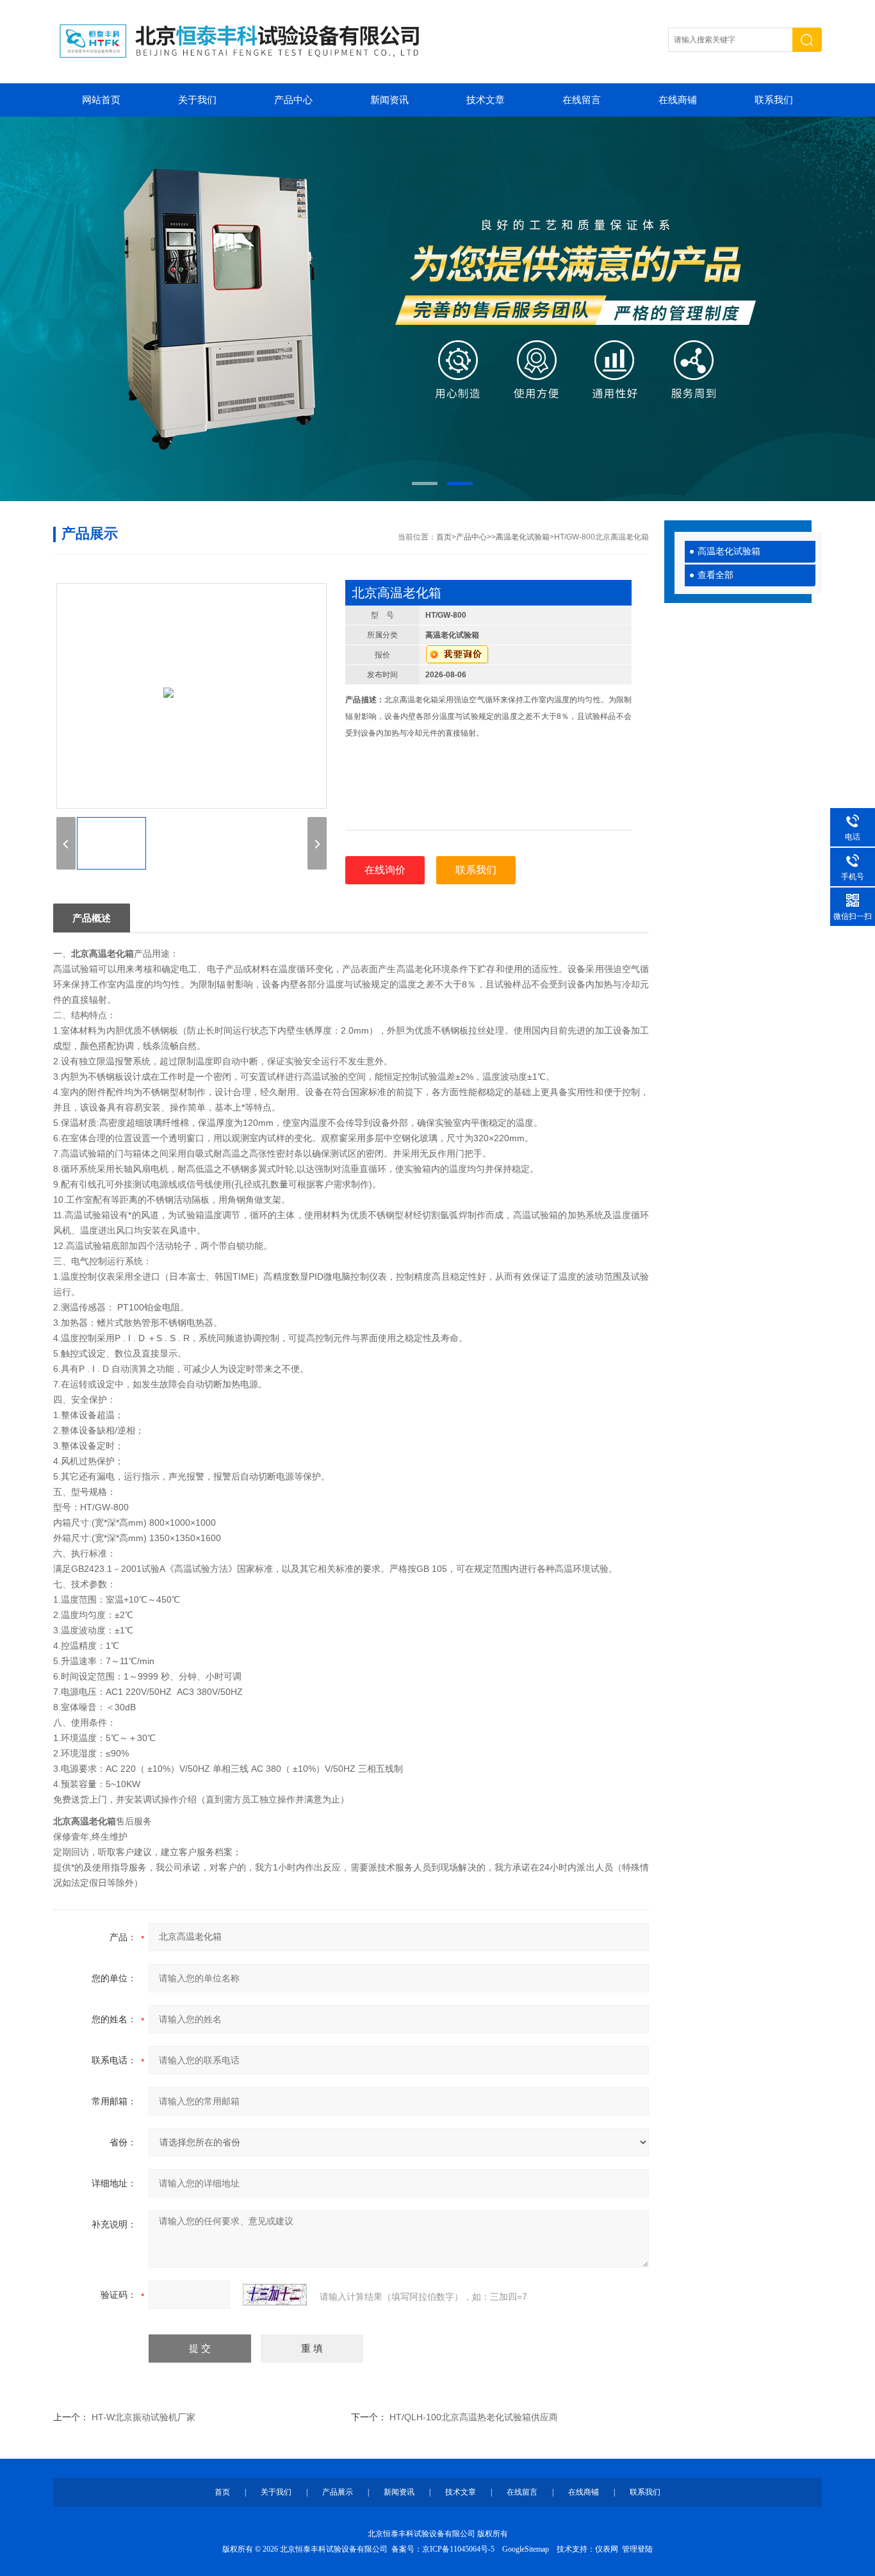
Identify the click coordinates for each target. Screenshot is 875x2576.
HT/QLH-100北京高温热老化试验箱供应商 (474, 2417)
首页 (444, 537)
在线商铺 (678, 100)
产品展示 (338, 2492)
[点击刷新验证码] (275, 2295)
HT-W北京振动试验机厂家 (143, 2417)
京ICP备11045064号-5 (458, 2549)
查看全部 (716, 575)
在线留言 (582, 100)
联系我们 (774, 100)
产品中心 (293, 100)
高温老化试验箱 (729, 551)
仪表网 (607, 2549)
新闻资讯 (389, 100)
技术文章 (486, 100)
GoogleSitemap (526, 2549)
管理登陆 (637, 2549)
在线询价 (385, 870)
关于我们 (197, 100)
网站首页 (101, 100)
